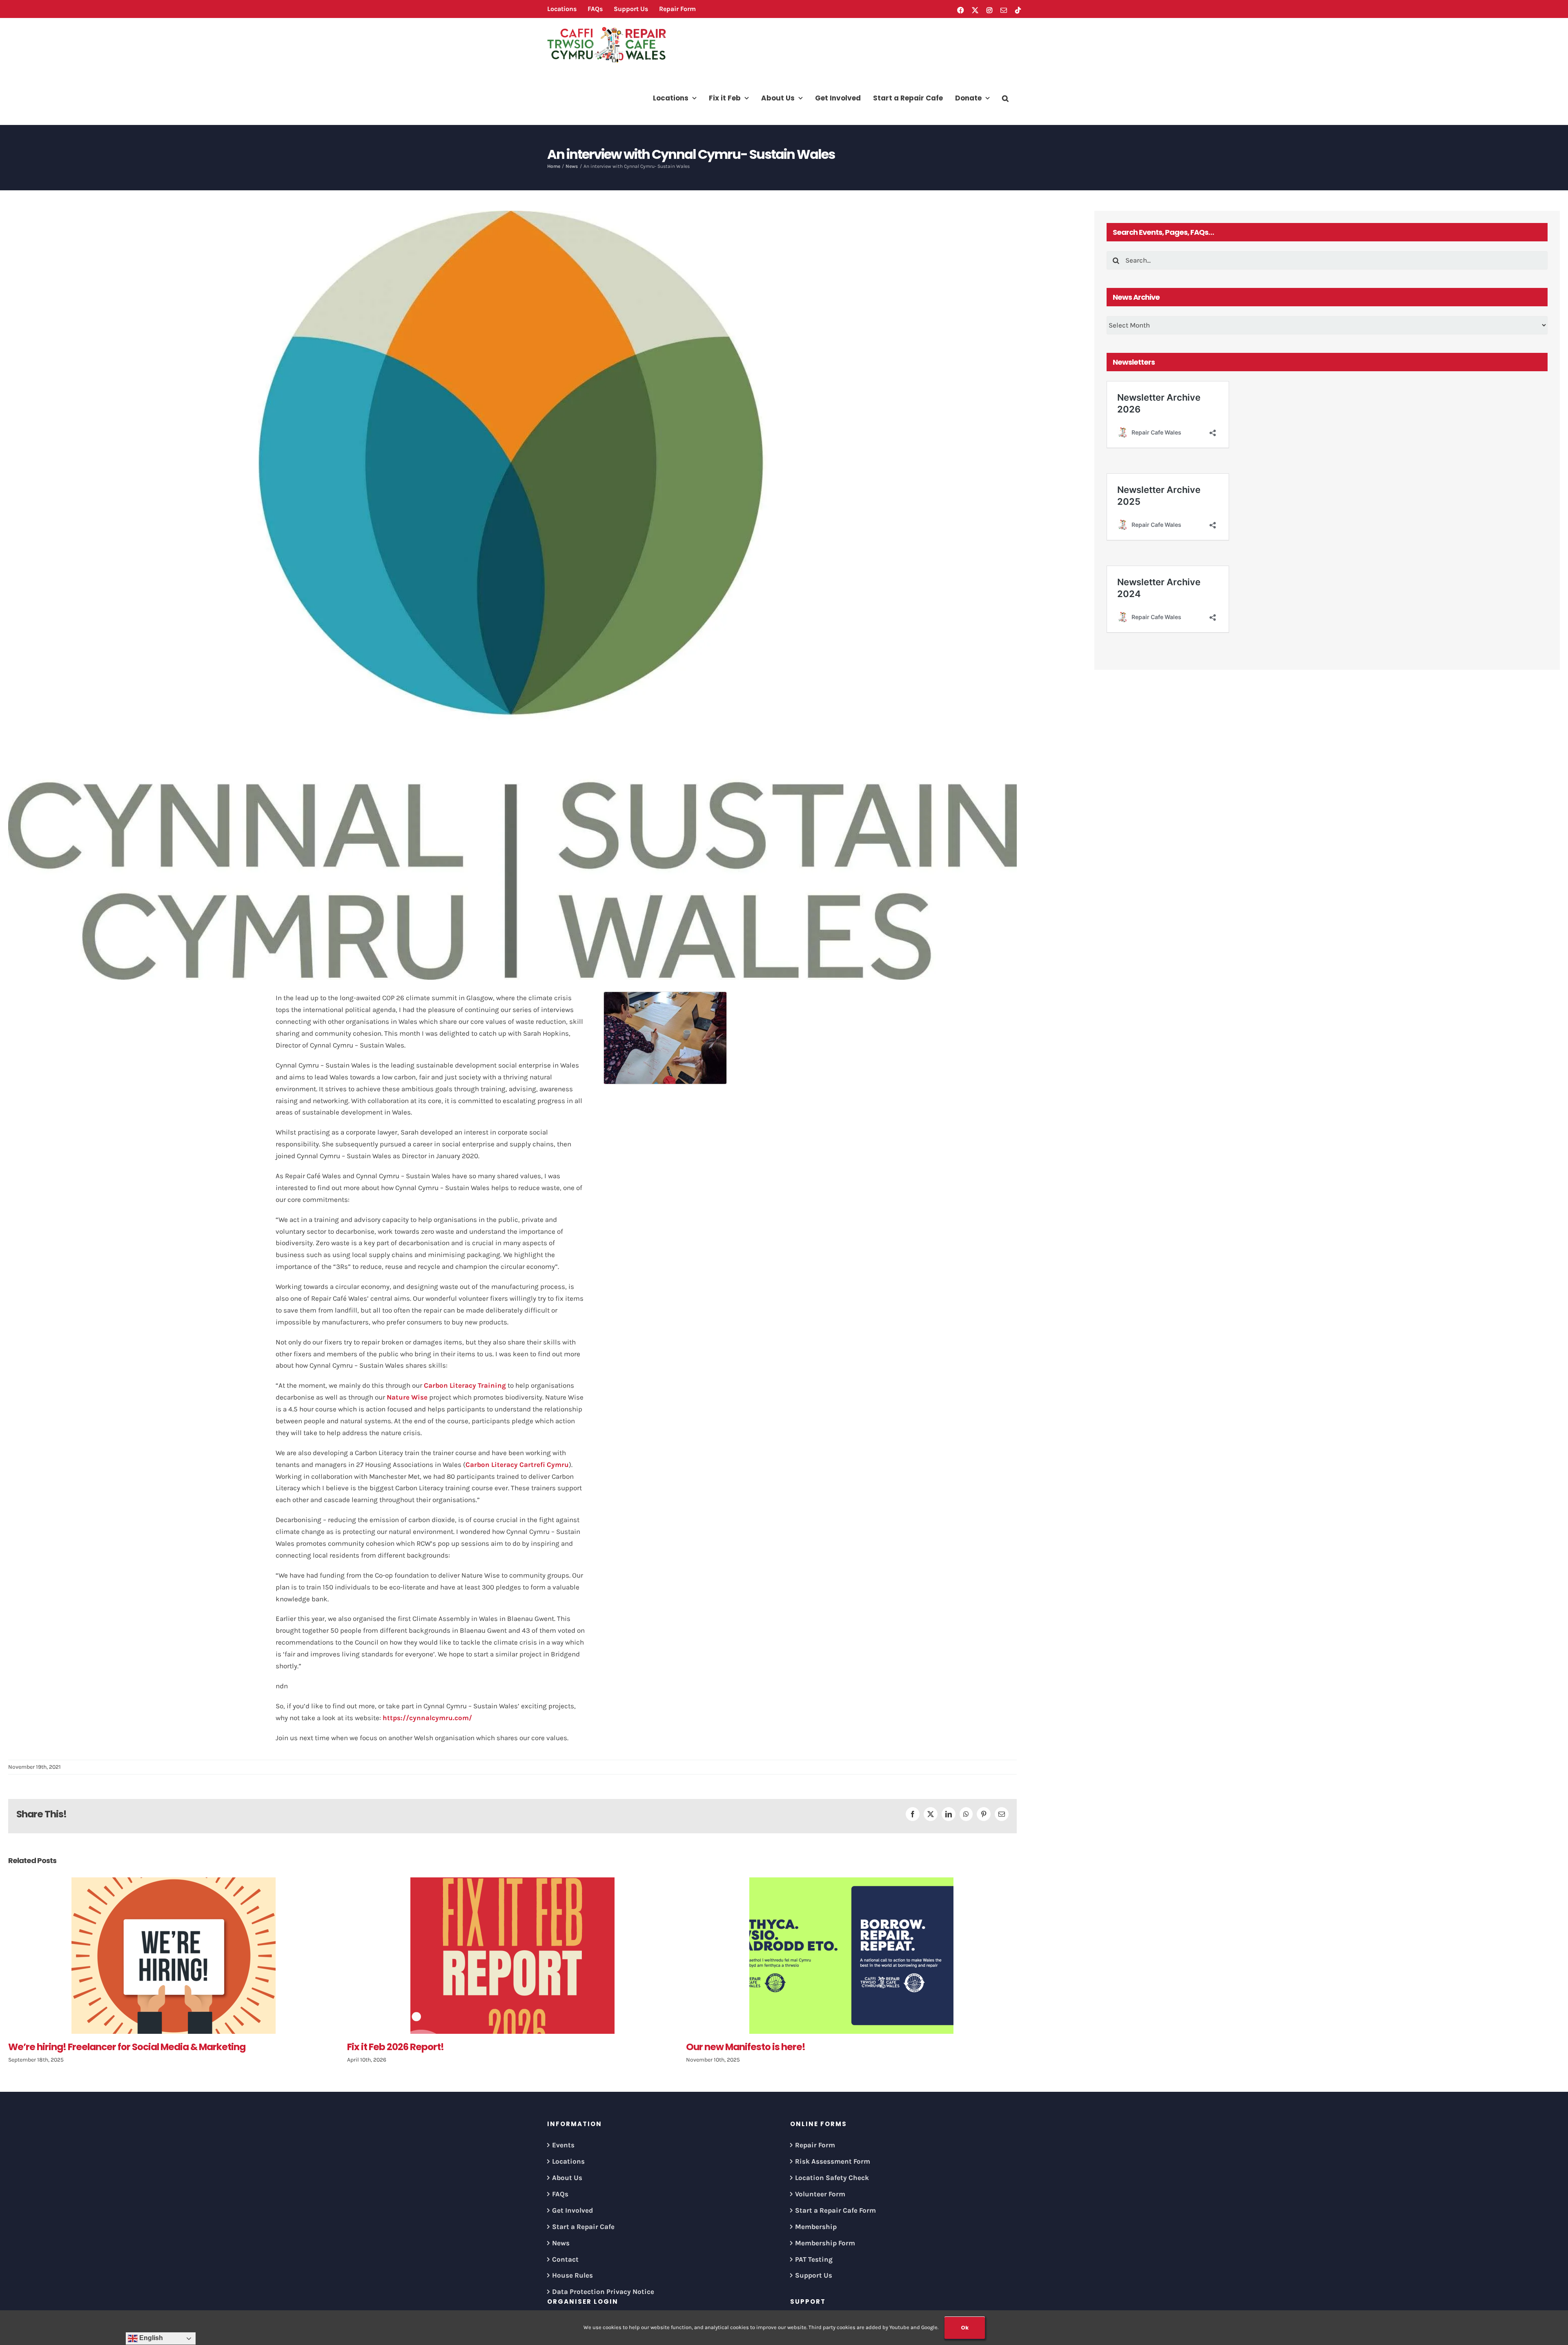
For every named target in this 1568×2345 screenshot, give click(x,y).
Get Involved (572, 2210)
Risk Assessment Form (833, 2161)
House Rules (572, 2275)
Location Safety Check (832, 2178)
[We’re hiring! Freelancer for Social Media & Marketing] (851, 1956)
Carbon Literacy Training (465, 1385)
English (150, 2338)
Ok (965, 2328)
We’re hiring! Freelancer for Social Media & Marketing (805, 2047)
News (561, 2243)
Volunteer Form (820, 2194)
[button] (1005, 98)
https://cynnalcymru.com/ (427, 1718)
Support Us (814, 2275)
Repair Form (815, 2145)
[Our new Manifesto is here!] (512, 1956)
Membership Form (825, 2243)
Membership (816, 2227)
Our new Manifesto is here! (407, 2047)
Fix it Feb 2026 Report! (57, 2047)
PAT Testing (814, 2259)
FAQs (560, 2194)
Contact (565, 2259)
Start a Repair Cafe (583, 2227)
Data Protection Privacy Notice (603, 2292)
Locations (568, 2161)
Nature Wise (407, 1397)
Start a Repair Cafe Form (835, 2210)
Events (563, 2145)
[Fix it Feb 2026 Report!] (174, 1956)
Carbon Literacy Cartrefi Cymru (517, 1465)
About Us (567, 2178)
